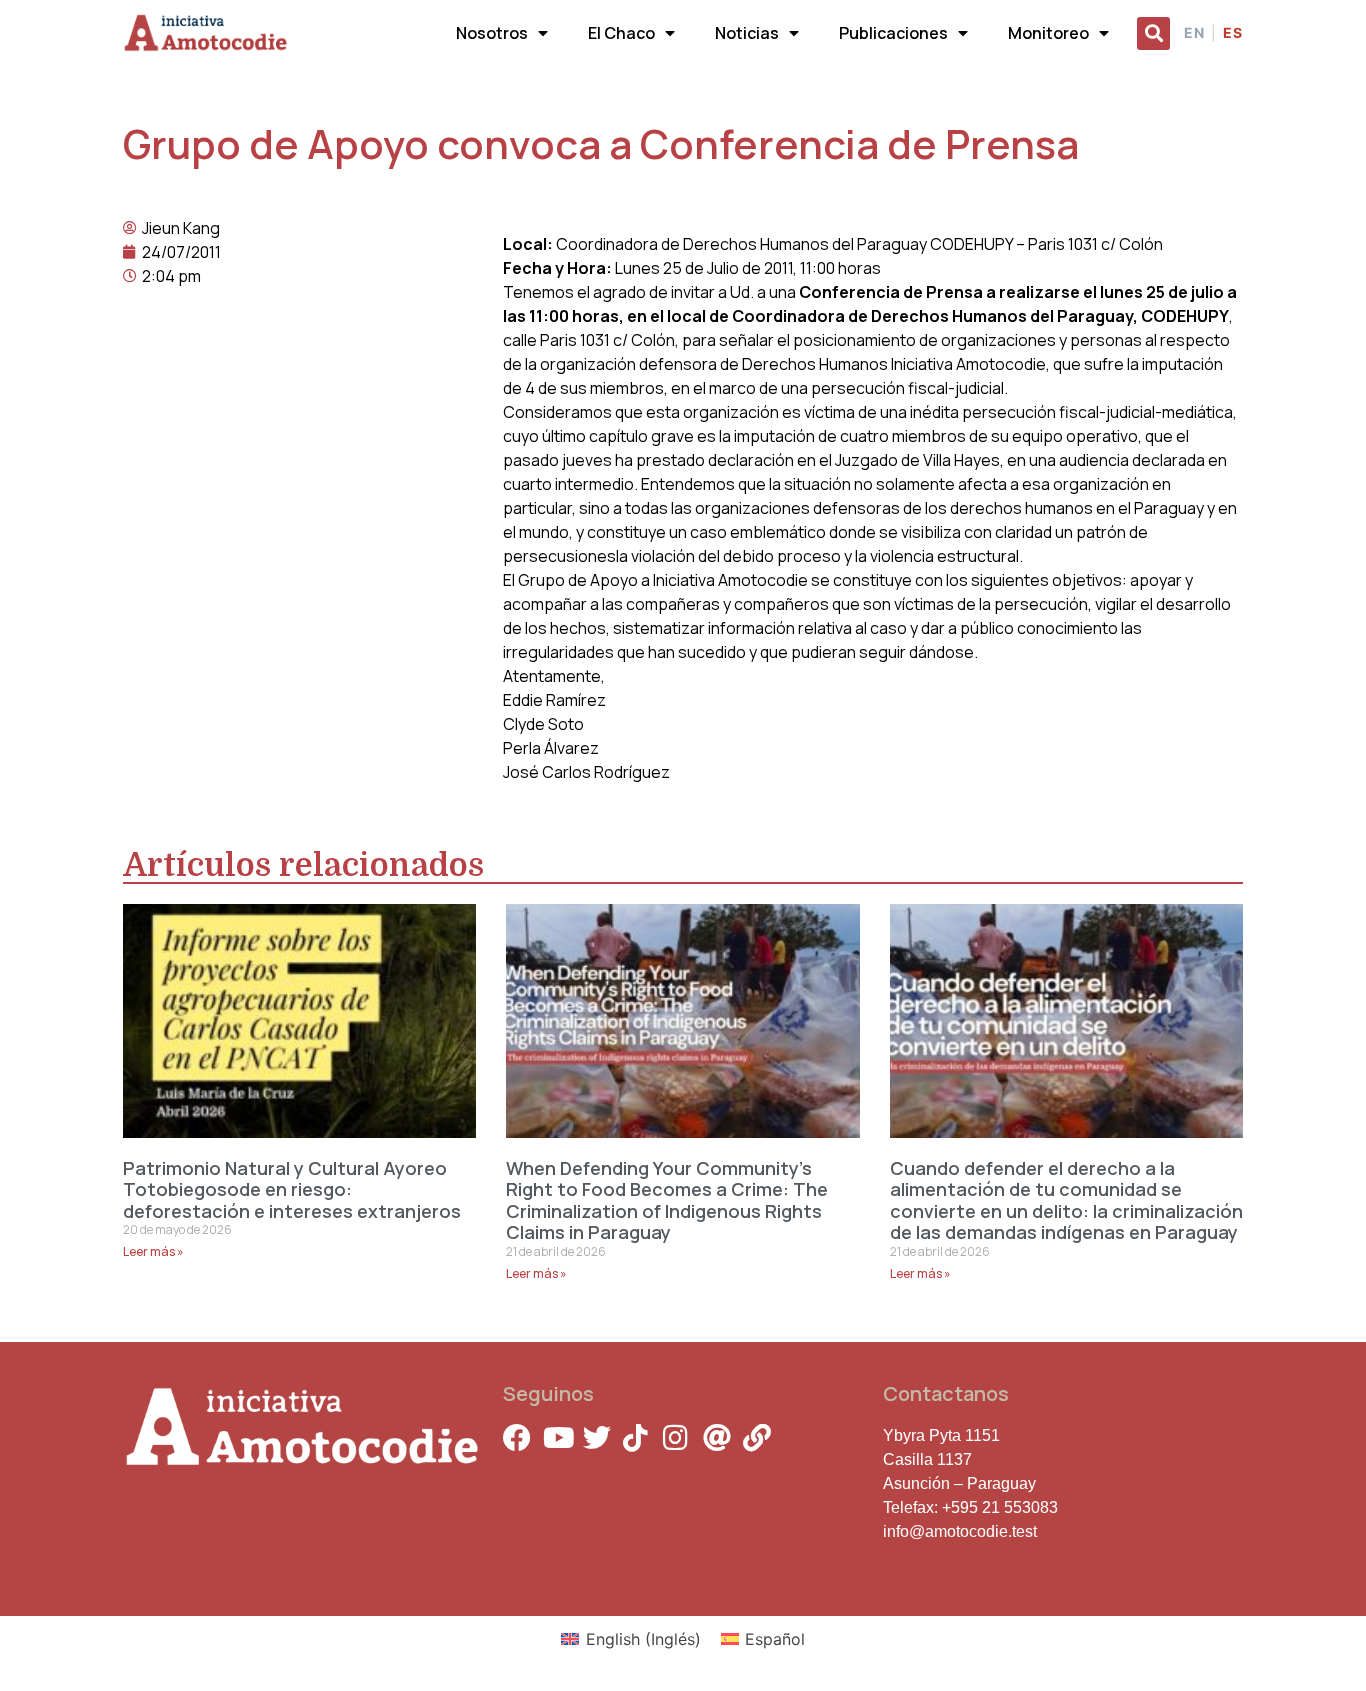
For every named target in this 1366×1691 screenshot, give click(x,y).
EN (1194, 33)
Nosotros (492, 33)
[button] (1153, 33)
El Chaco (621, 33)
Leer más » (153, 1251)
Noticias (747, 33)
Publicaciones (893, 33)
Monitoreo (1048, 33)
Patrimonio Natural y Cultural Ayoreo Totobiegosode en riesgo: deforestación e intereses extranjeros (292, 1189)
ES (1233, 33)
